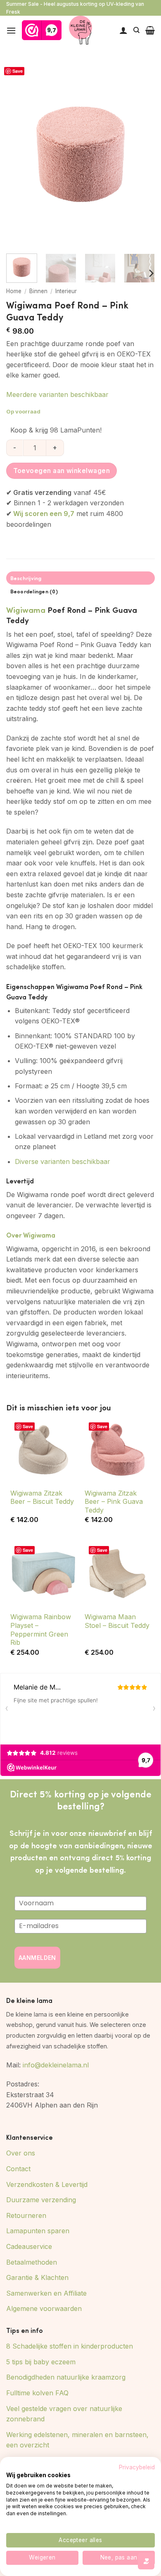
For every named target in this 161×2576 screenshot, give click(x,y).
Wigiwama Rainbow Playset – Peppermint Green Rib (41, 1630)
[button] (11, 30)
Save (18, 71)
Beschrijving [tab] (26, 578)
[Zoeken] (136, 30)
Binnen (38, 291)
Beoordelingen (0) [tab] (34, 591)
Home (14, 291)
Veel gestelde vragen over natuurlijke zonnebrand (64, 2414)
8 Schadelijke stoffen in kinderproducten (70, 2346)
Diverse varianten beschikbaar (63, 1161)
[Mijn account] (123, 30)
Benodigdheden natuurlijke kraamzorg (66, 2377)
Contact (18, 2169)
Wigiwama (26, 609)
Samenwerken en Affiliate (46, 2293)
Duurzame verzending (41, 2200)
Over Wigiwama (31, 1235)
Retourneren (26, 2215)
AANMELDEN (37, 1958)
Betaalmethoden (32, 2262)
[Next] (142, 154)
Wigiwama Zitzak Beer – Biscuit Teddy (42, 1497)
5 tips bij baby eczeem (41, 2362)
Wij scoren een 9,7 (44, 514)
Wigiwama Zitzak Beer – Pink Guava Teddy (114, 1502)
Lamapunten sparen (38, 2231)
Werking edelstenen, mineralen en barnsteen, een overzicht (77, 2440)
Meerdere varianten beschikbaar (57, 394)
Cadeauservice (29, 2246)
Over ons (21, 2153)
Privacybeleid (137, 2467)
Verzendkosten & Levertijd (47, 2184)
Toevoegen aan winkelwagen (62, 471)
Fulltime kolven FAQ (37, 2393)
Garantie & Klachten (37, 2277)
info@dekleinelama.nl (56, 2065)
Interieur (66, 291)
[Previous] (19, 154)
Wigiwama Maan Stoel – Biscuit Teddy (117, 1621)
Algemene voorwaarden (44, 2308)
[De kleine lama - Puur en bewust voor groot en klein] (81, 30)
